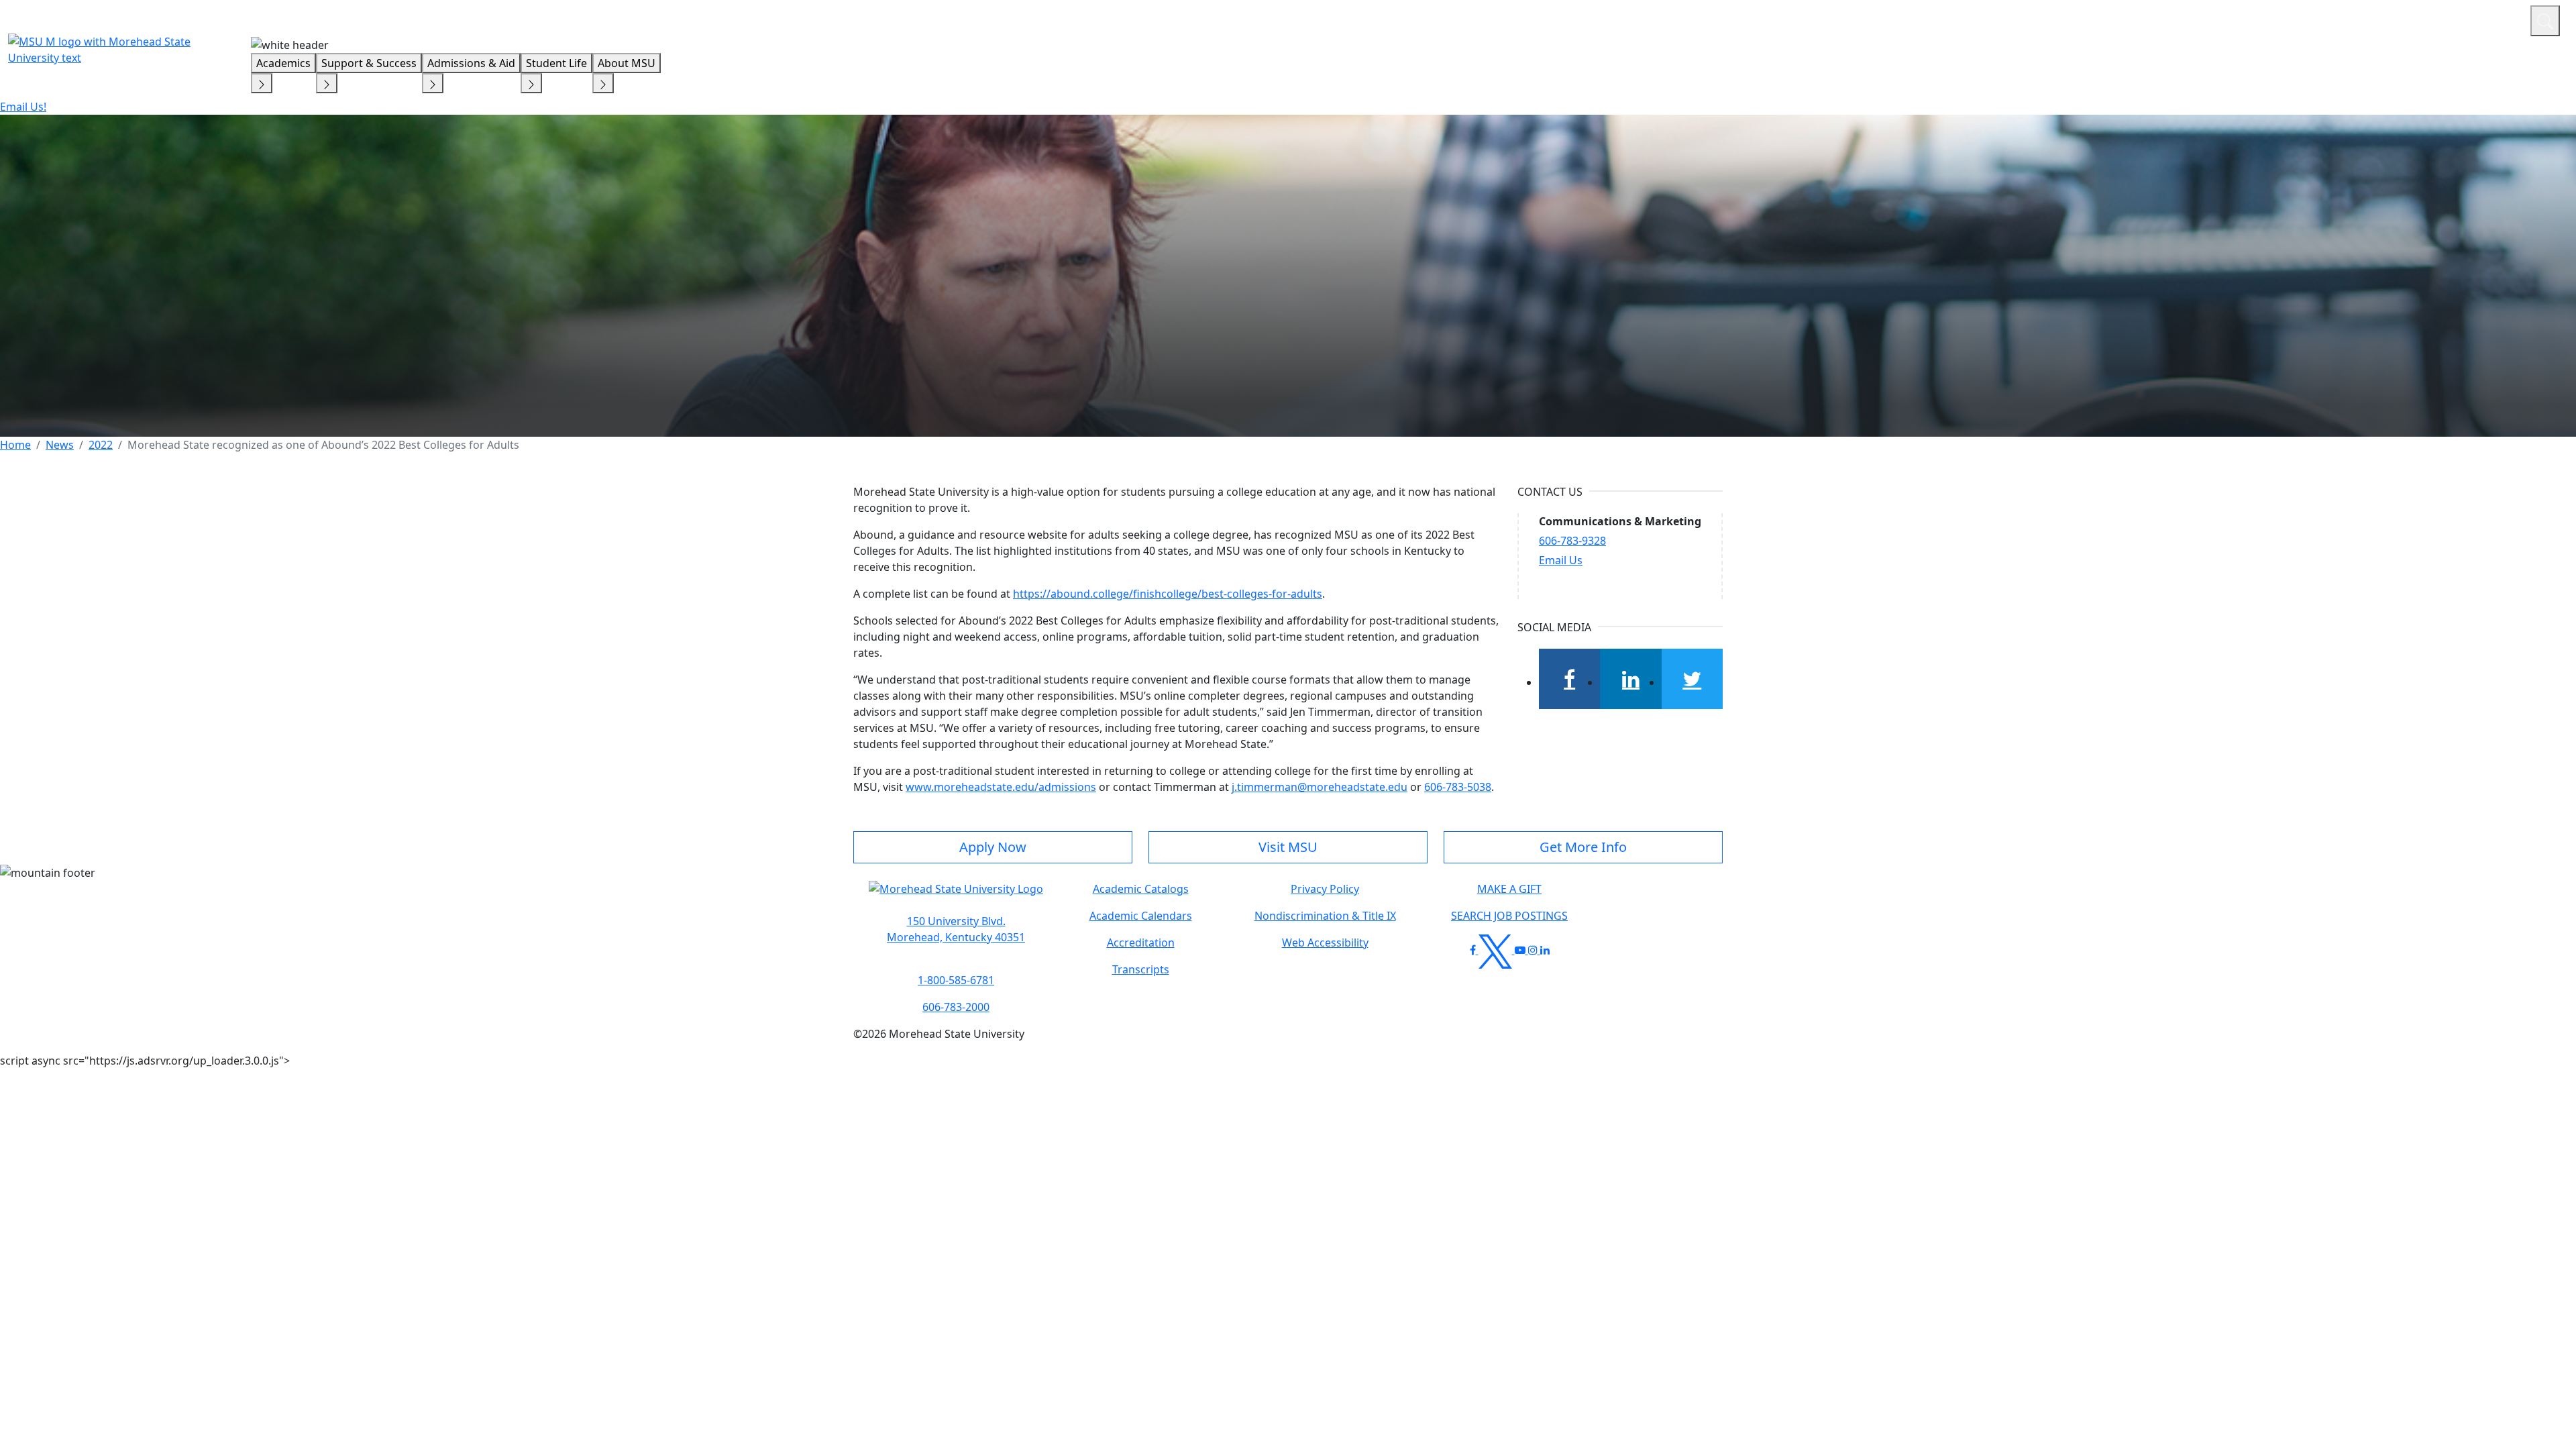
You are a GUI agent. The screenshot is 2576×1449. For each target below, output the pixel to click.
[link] (956, 929)
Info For (2264, 19)
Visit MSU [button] (1288, 847)
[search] (2545, 21)
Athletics (2495, 19)
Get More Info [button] (1583, 847)
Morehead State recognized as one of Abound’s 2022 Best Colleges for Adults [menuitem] (323, 445)
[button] (956, 896)
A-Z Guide (2430, 19)
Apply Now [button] (993, 847)
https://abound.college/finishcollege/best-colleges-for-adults (1168, 594)
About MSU (627, 63)
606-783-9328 (1572, 541)
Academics (283, 63)
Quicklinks (2346, 19)
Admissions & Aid (471, 63)
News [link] (60, 445)
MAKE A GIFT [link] (1509, 889)
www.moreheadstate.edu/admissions (1001, 787)
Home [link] (15, 445)
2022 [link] (101, 445)
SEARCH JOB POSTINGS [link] (1509, 916)
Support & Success (369, 63)
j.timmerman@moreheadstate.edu (1320, 787)
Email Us (1561, 560)
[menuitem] (15, 445)
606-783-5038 (1458, 787)
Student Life (556, 63)
